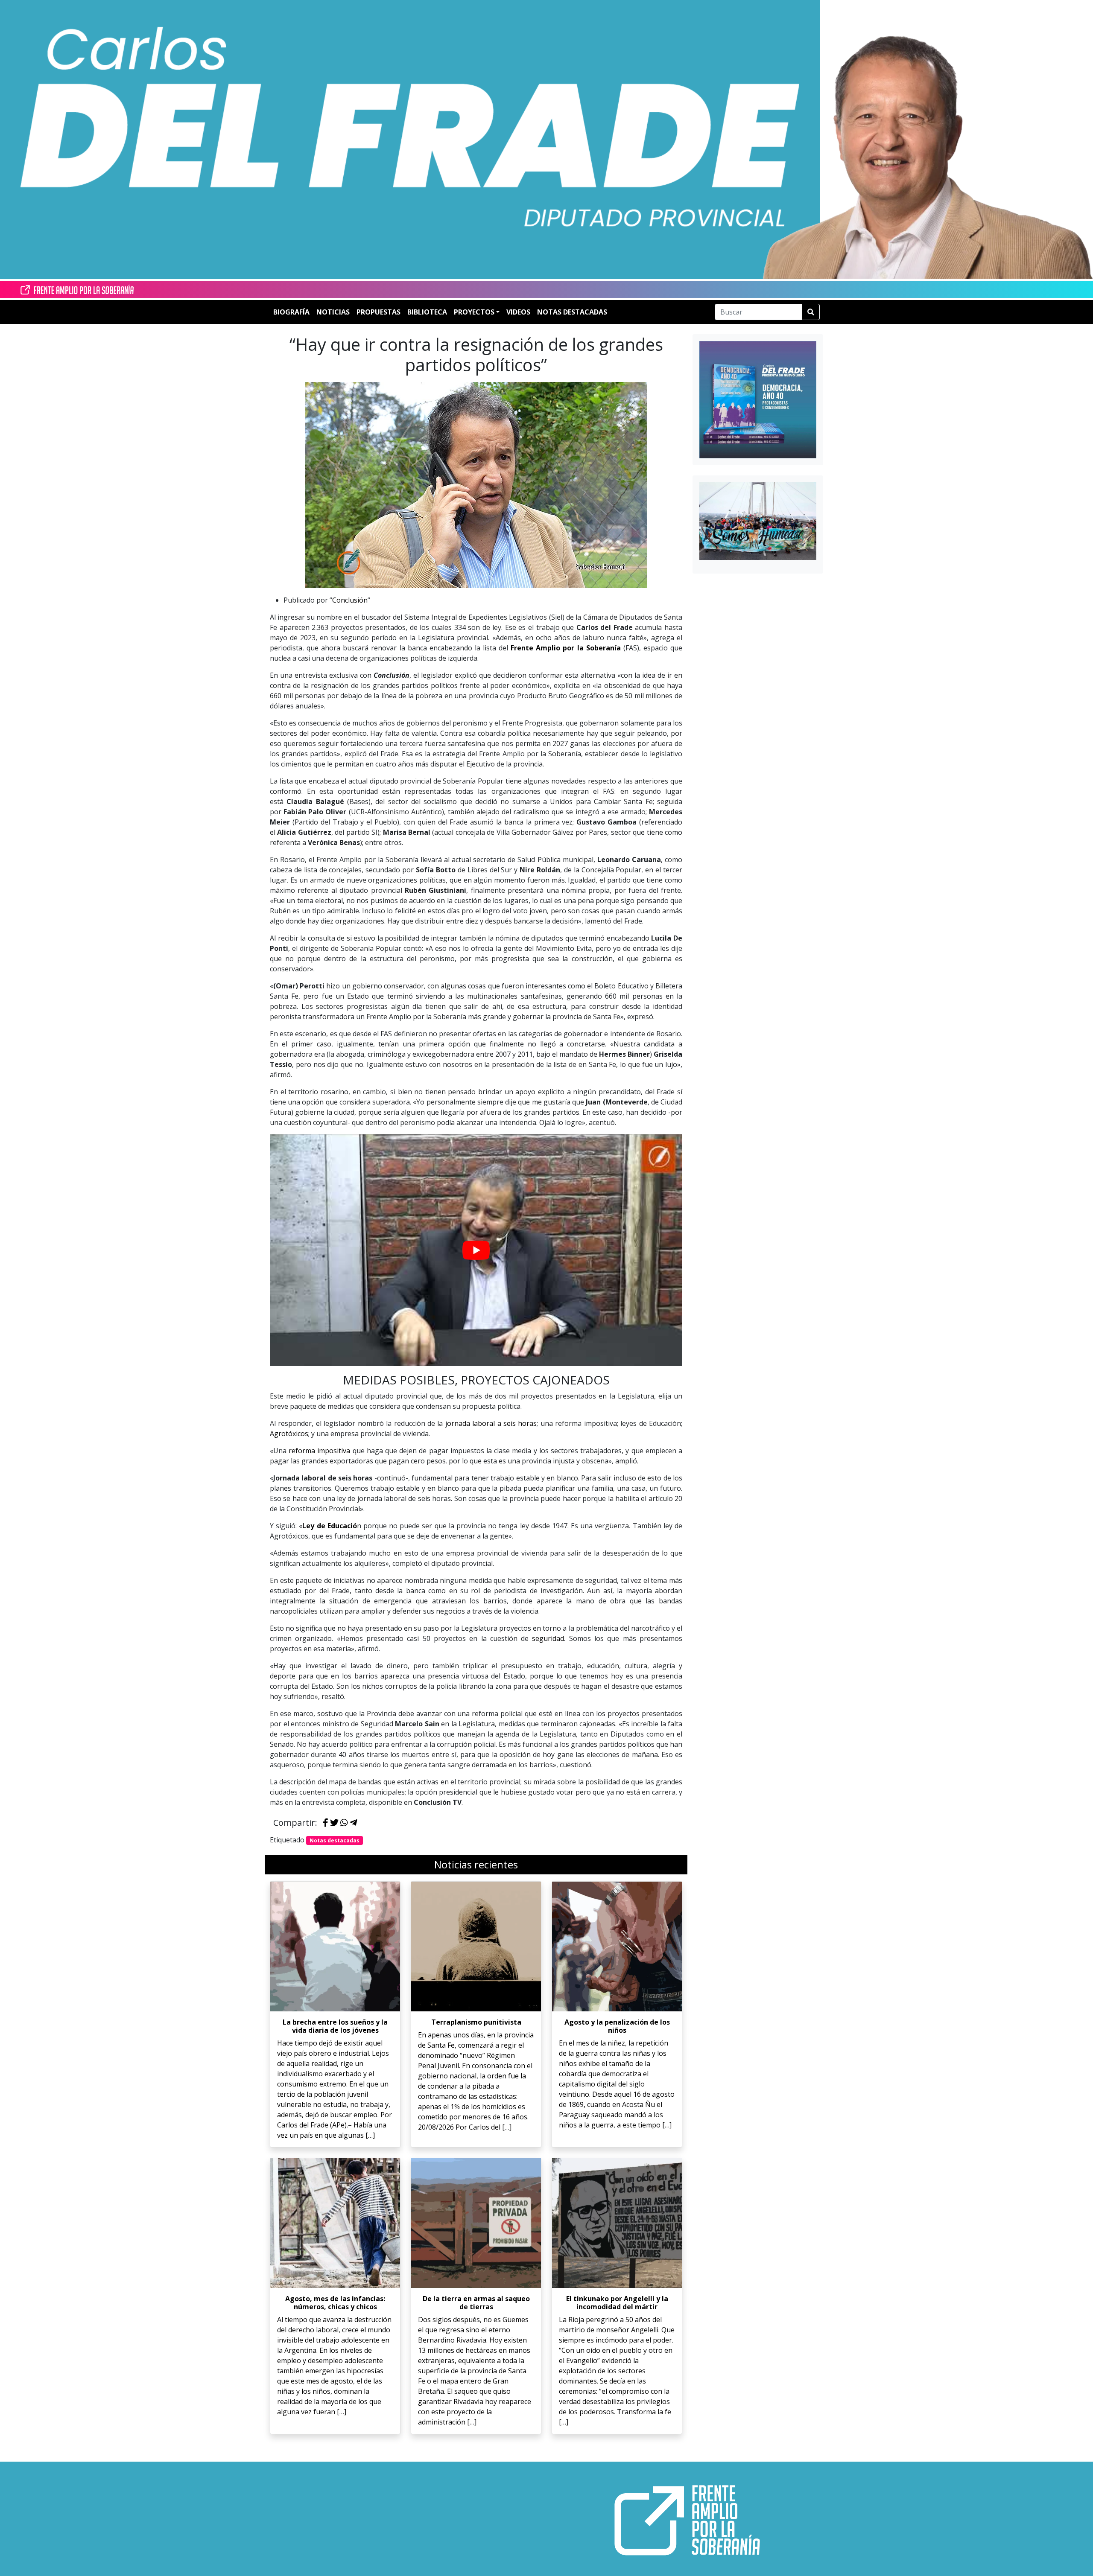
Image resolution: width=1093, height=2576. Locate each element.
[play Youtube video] (476, 1250)
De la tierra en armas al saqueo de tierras (476, 2303)
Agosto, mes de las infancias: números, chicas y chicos (335, 2303)
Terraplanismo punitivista (476, 2022)
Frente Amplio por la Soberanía (565, 648)
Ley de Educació (329, 1526)
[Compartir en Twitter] (334, 1823)
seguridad (548, 1638)
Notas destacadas (335, 1840)
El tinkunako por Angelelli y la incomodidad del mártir (617, 2303)
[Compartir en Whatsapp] (344, 1823)
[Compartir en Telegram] (354, 1823)
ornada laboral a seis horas (492, 1423)
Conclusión (350, 600)
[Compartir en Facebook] (326, 1823)
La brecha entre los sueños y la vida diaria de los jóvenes (335, 2026)
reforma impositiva (319, 1451)
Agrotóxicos (289, 1434)
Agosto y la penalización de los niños (617, 2026)
